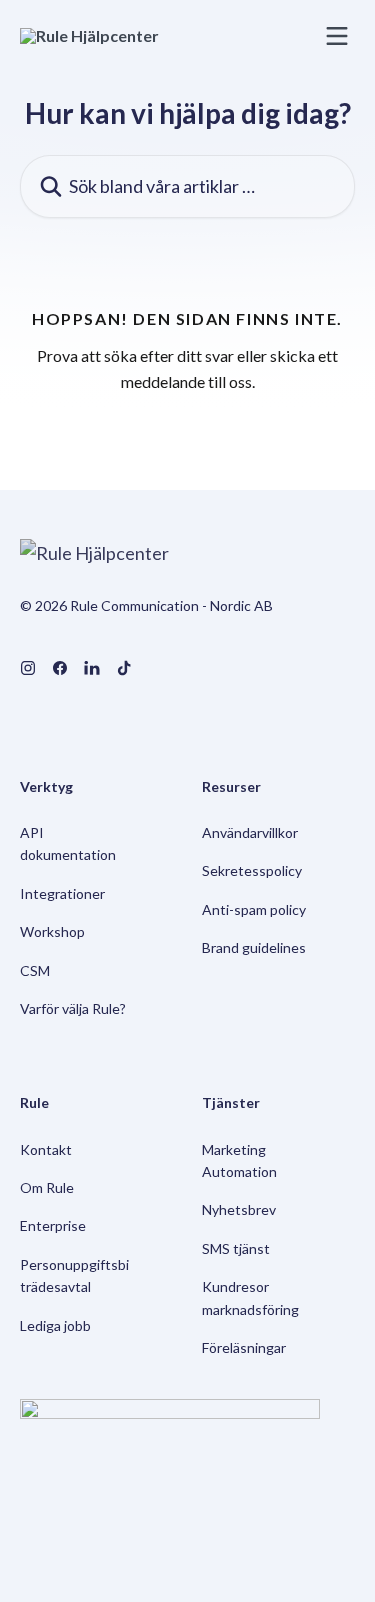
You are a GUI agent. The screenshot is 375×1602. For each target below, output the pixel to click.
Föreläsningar (244, 1347)
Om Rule (47, 1187)
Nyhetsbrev (239, 1209)
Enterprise (53, 1225)
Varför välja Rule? (73, 1008)
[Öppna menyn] (337, 36)
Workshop (52, 931)
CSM (35, 970)
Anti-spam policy (254, 909)
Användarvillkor (250, 832)
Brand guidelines (254, 947)
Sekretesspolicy (252, 870)
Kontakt (46, 1149)
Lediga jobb (55, 1325)
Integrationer (62, 893)
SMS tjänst (236, 1248)
